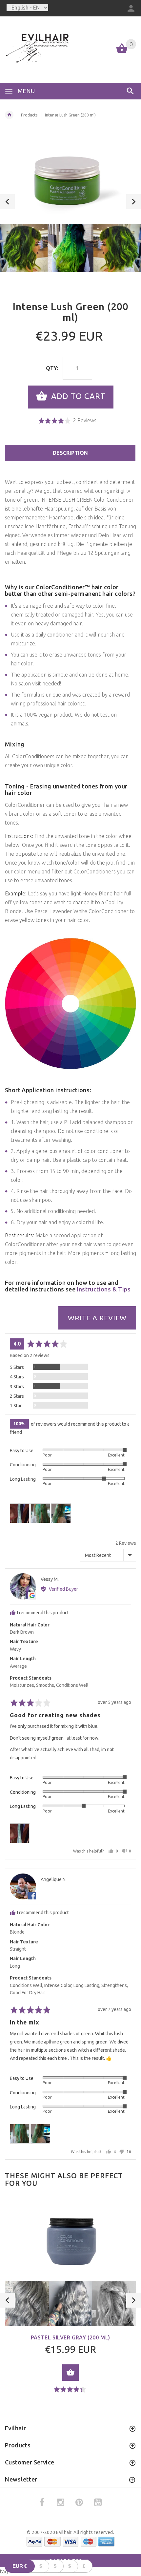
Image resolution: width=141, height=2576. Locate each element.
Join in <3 (71, 1350)
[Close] (129, 1218)
